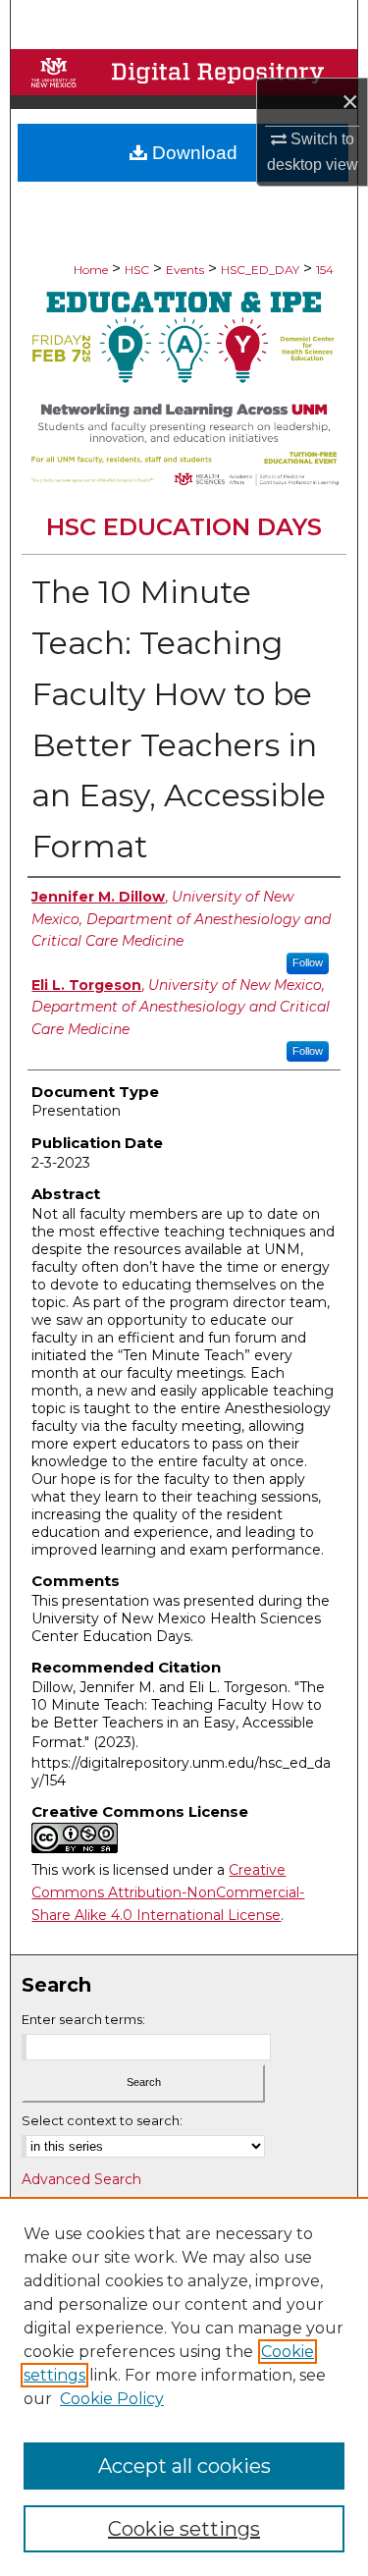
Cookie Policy (112, 2399)
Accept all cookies (184, 2466)
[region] (184, 2386)
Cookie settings (184, 2529)
